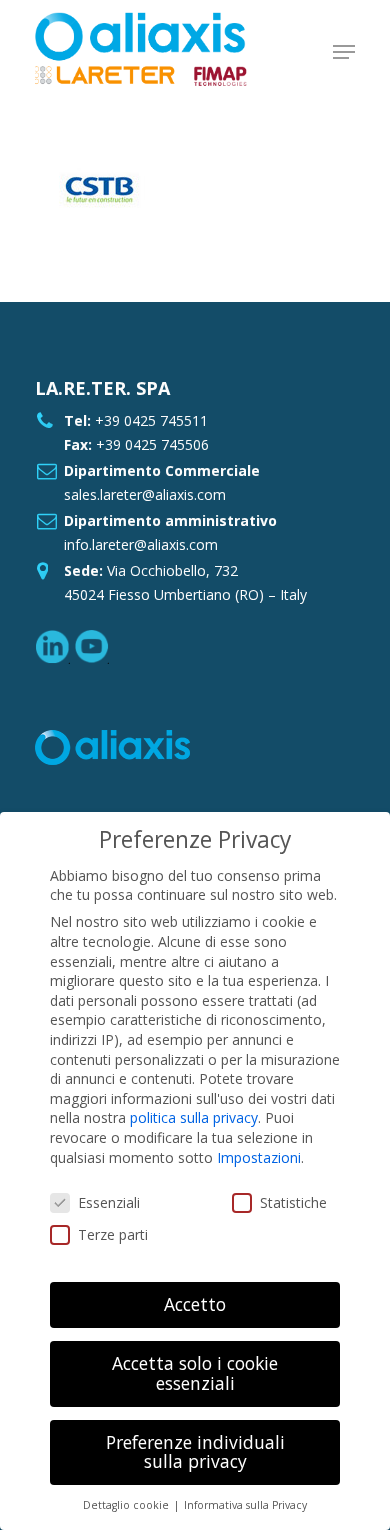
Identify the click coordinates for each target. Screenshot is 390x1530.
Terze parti (113, 1234)
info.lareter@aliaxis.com (141, 544)
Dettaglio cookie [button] (127, 1505)
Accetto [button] (195, 1304)
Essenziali (109, 1202)
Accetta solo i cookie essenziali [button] (195, 1373)
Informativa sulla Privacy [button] (245, 1505)
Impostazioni (259, 1157)
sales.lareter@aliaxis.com (145, 494)
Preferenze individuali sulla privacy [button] (195, 1452)
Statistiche (293, 1202)
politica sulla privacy (194, 1117)
